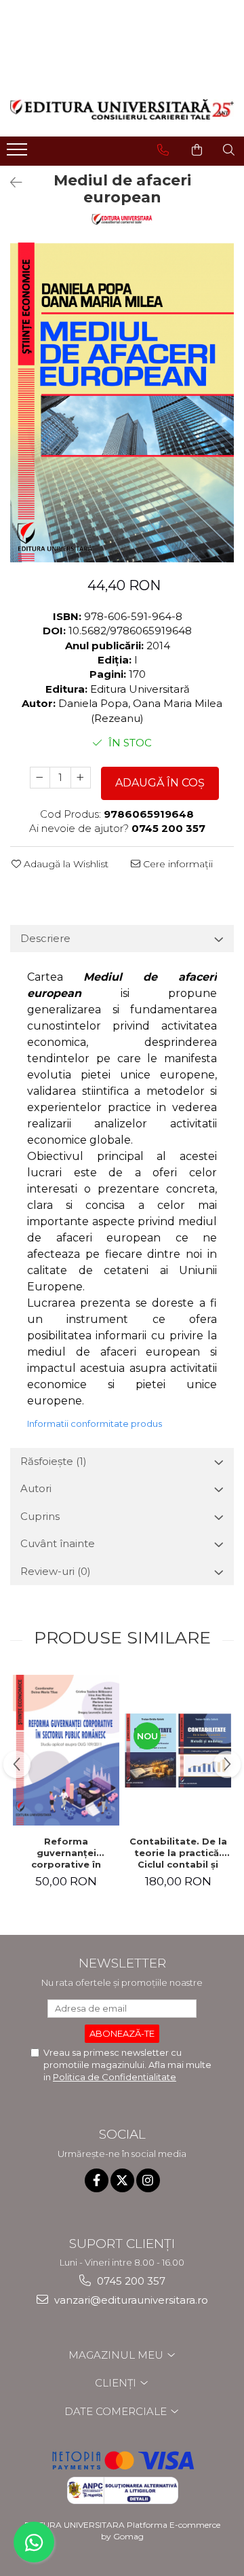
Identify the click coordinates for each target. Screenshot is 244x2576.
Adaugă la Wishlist (65, 864)
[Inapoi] (10, 183)
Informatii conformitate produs (95, 1423)
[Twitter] (122, 2180)
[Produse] (19, 153)
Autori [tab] (36, 1488)
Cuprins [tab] (40, 1516)
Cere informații (177, 864)
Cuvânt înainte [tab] (58, 1543)
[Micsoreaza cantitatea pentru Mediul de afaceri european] (40, 778)
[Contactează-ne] (163, 150)
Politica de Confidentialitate (115, 2077)
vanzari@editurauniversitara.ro (130, 2300)
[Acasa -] (122, 110)
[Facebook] (97, 2180)
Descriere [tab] (45, 938)
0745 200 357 (130, 2281)
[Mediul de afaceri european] (122, 402)
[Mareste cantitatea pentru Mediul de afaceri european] (81, 778)
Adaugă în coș (160, 783)
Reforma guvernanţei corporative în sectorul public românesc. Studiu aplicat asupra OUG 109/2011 (66, 1853)
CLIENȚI (117, 2383)
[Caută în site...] (229, 150)
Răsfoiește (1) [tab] (54, 1461)
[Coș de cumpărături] (197, 150)
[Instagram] (148, 2180)
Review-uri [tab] (56, 1571)
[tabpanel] (122, 402)
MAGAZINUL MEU (117, 2355)
